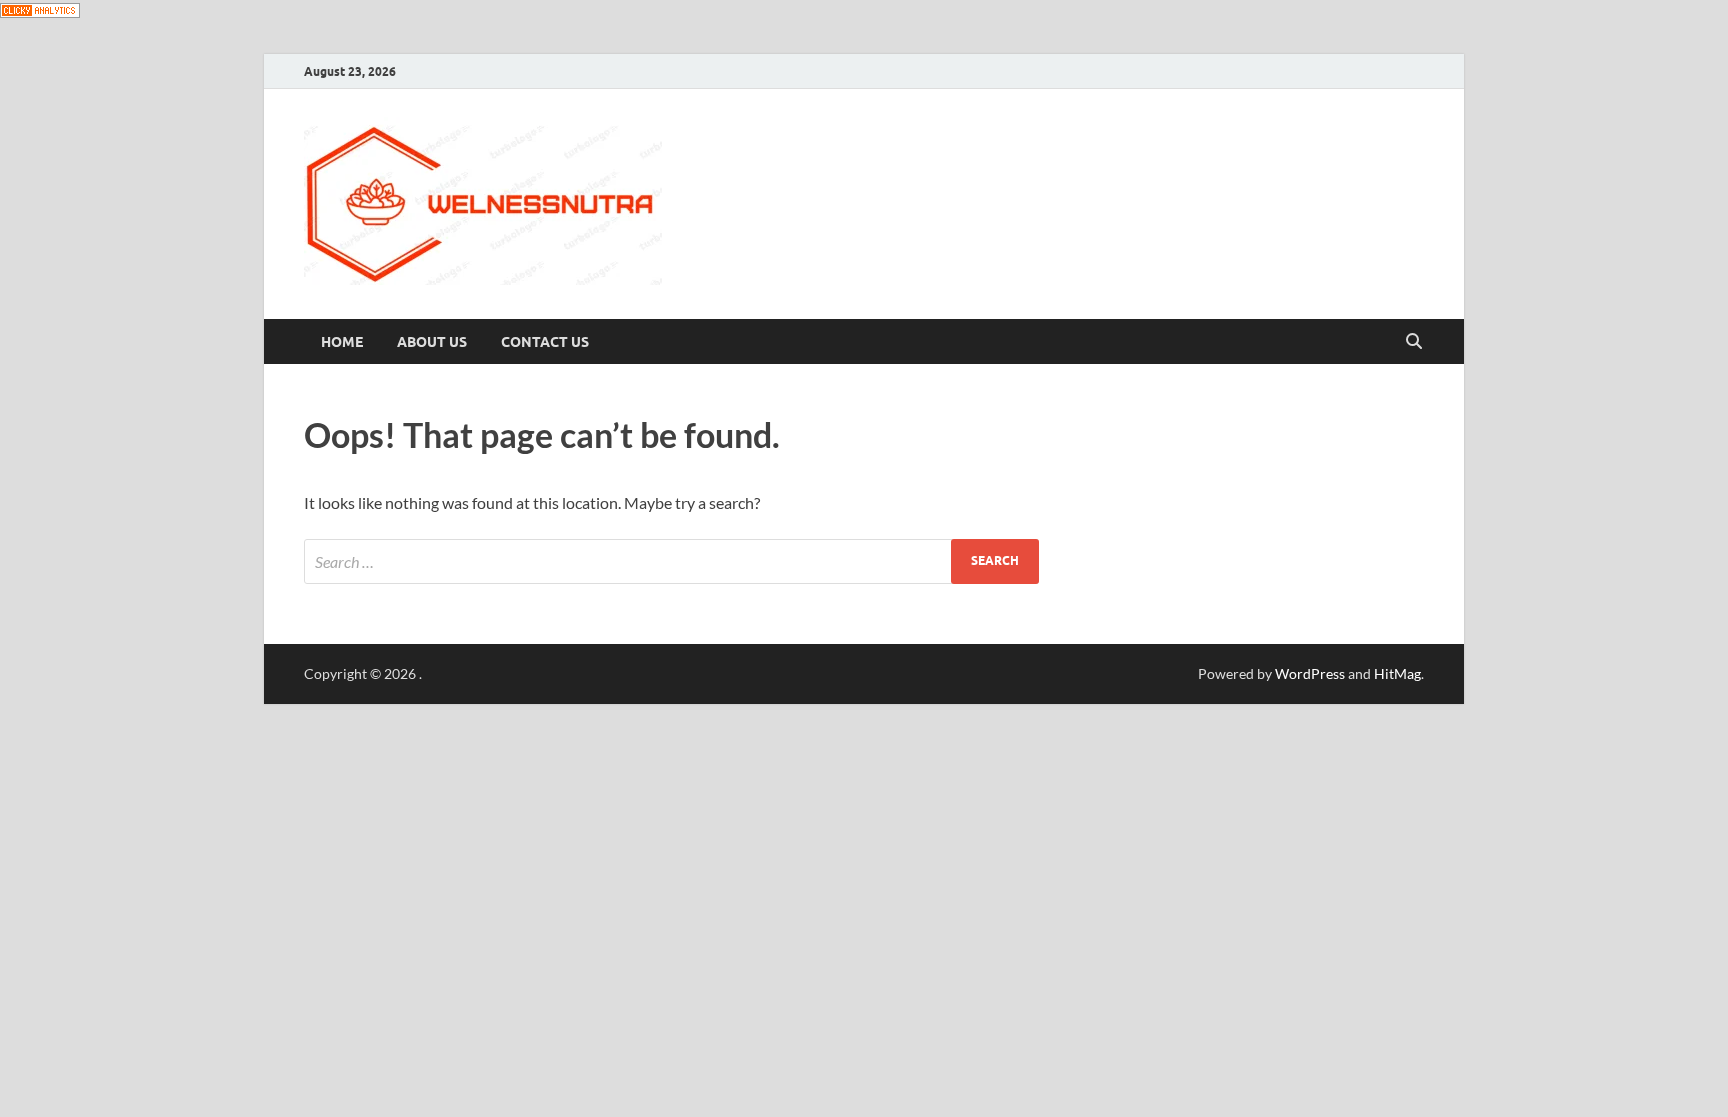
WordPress (1310, 673)
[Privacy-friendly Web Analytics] (40, 11)
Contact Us (545, 342)
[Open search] (1414, 342)
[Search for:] (671, 561)
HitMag (1397, 673)
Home (342, 342)
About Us (432, 342)
